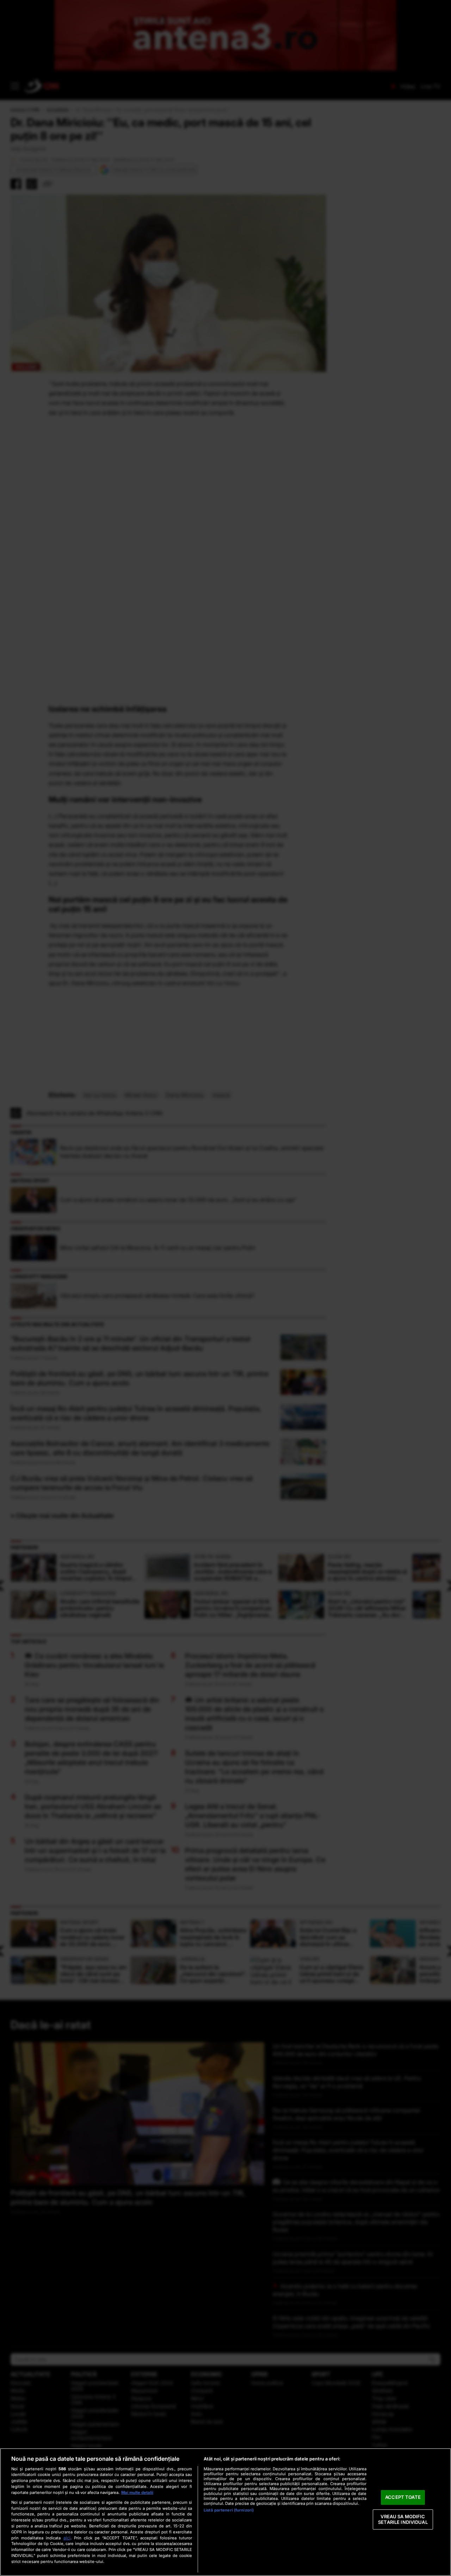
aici (67, 2538)
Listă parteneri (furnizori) (229, 2510)
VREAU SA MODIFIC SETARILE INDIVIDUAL (403, 2519)
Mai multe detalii (137, 2492)
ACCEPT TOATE (403, 2497)
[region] (225, 2512)
